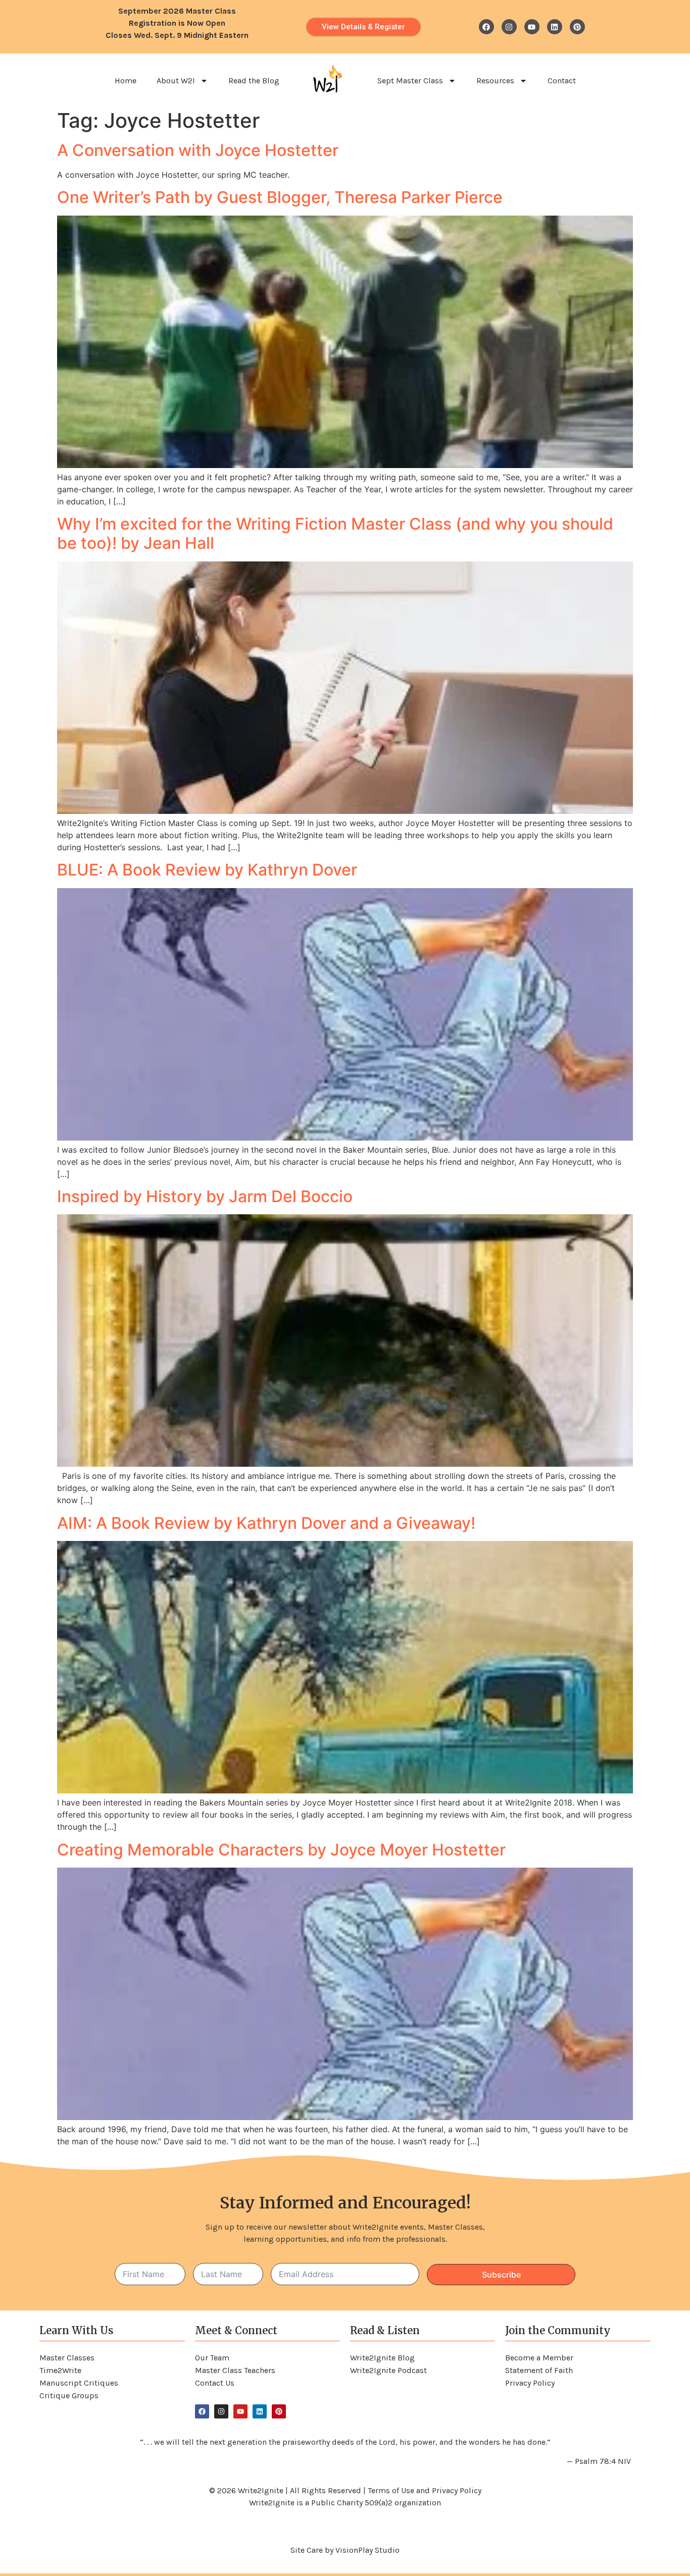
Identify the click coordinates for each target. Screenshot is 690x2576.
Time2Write (60, 2370)
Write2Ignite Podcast (388, 2370)
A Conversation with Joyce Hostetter (198, 150)
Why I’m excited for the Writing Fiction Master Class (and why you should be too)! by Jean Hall (335, 533)
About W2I (176, 81)
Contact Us (215, 2383)
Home (126, 81)
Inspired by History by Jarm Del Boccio (205, 1196)
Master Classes (67, 2358)
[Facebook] (486, 27)
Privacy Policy (530, 2383)
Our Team (212, 2358)
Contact (562, 81)
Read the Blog (254, 81)
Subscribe (501, 2275)
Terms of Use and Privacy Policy (425, 2490)
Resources (495, 81)
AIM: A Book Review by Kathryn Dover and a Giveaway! (266, 1523)
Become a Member (539, 2358)
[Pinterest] (577, 27)
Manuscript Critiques (79, 2383)
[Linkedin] (555, 27)
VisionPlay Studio (367, 2550)
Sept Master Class (410, 81)
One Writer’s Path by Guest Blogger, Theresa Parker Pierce (280, 197)
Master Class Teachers (235, 2370)
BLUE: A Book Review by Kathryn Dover (207, 870)
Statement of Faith (539, 2370)
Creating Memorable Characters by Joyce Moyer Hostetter (281, 1850)
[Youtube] (532, 27)
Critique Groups (69, 2395)
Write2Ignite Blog (382, 2358)
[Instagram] (509, 27)
